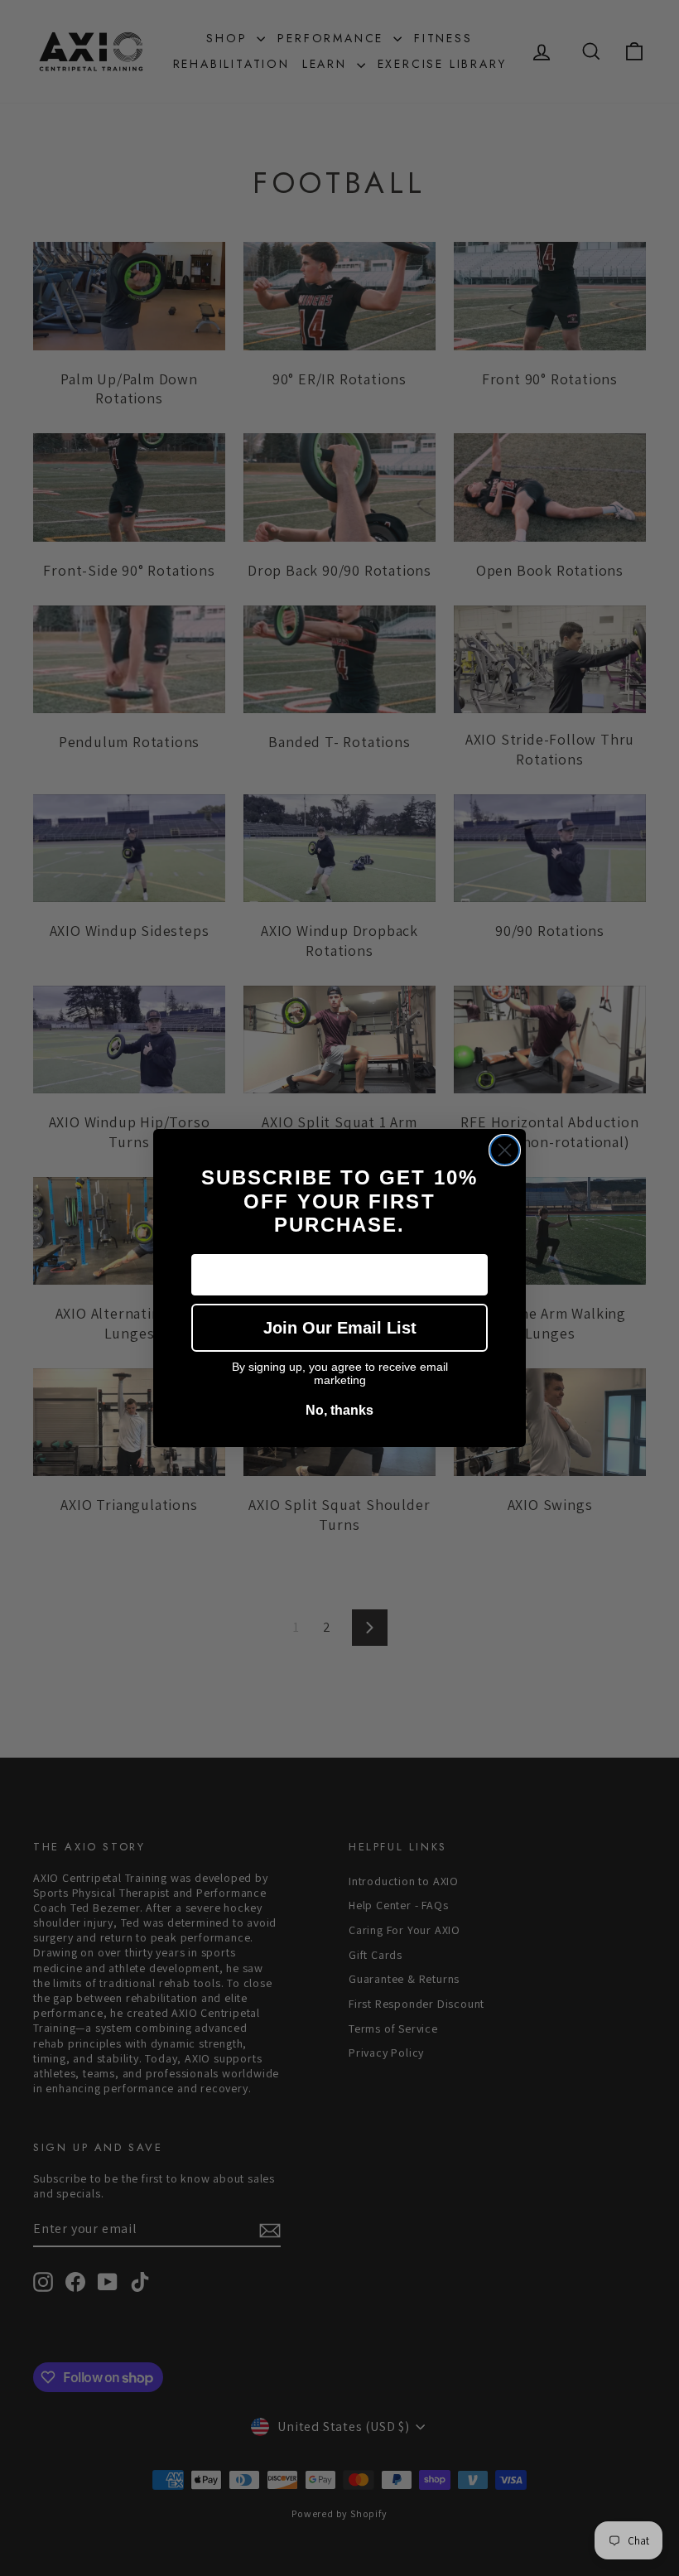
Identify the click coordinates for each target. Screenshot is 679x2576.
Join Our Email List (340, 1328)
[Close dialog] (505, 1150)
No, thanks (339, 1410)
